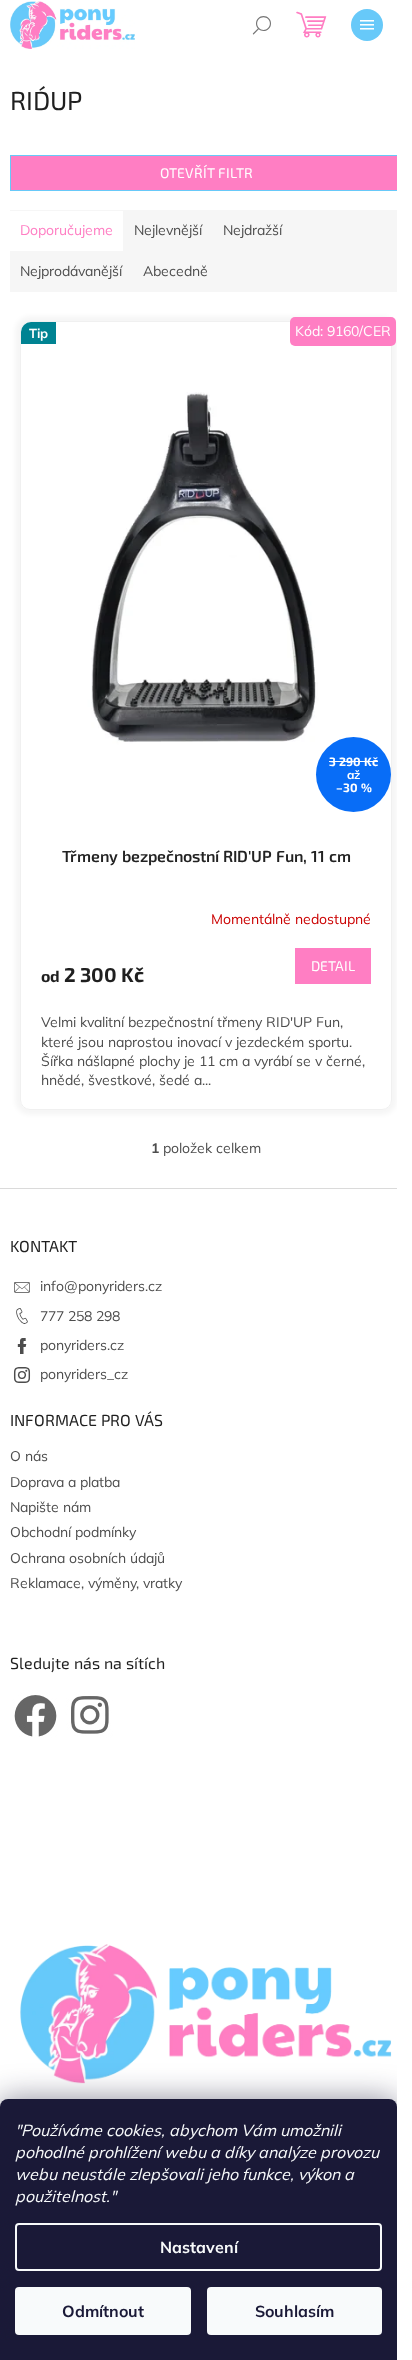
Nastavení (199, 2247)
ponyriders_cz (84, 1374)
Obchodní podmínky (73, 1532)
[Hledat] (262, 25)
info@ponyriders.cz (101, 1286)
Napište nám (50, 1507)
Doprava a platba (65, 1482)
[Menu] (367, 25)
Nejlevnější (168, 230)
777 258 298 (80, 1316)
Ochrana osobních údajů (87, 1558)
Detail (333, 965)
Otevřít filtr (206, 172)
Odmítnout (103, 2311)
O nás (29, 1456)
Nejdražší (252, 230)
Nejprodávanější (71, 271)
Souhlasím (294, 2311)
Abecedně (175, 271)
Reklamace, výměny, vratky (96, 1583)
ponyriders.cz (82, 1345)
